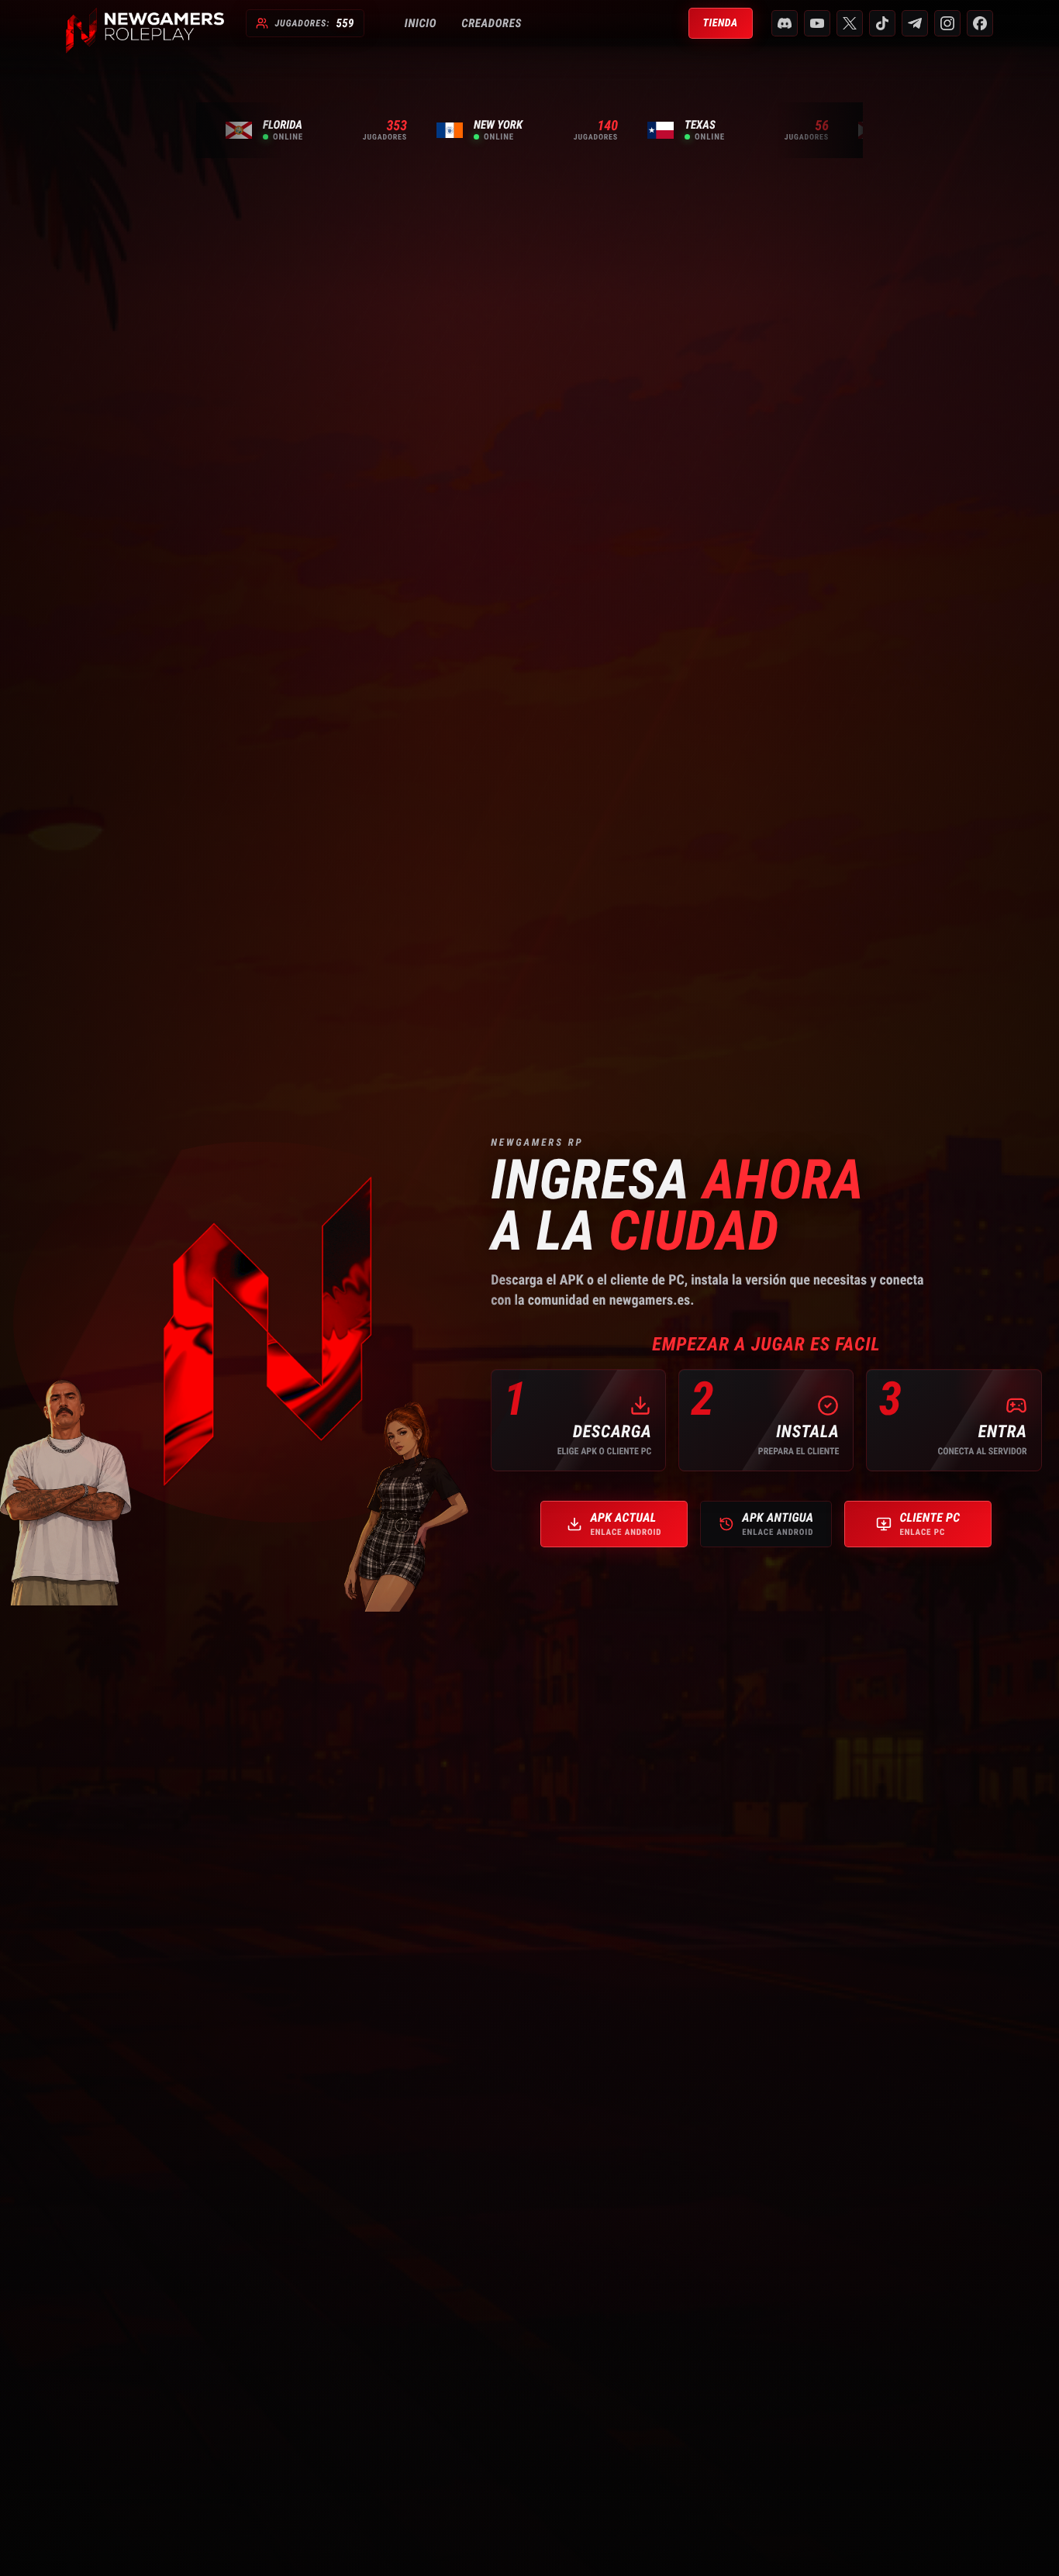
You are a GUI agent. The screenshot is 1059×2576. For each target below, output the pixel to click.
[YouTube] (817, 23)
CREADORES (492, 23)
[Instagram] (947, 23)
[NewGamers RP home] (145, 23)
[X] (850, 23)
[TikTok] (882, 23)
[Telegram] (915, 23)
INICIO (421, 23)
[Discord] (785, 23)
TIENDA (721, 23)
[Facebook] (980, 23)
